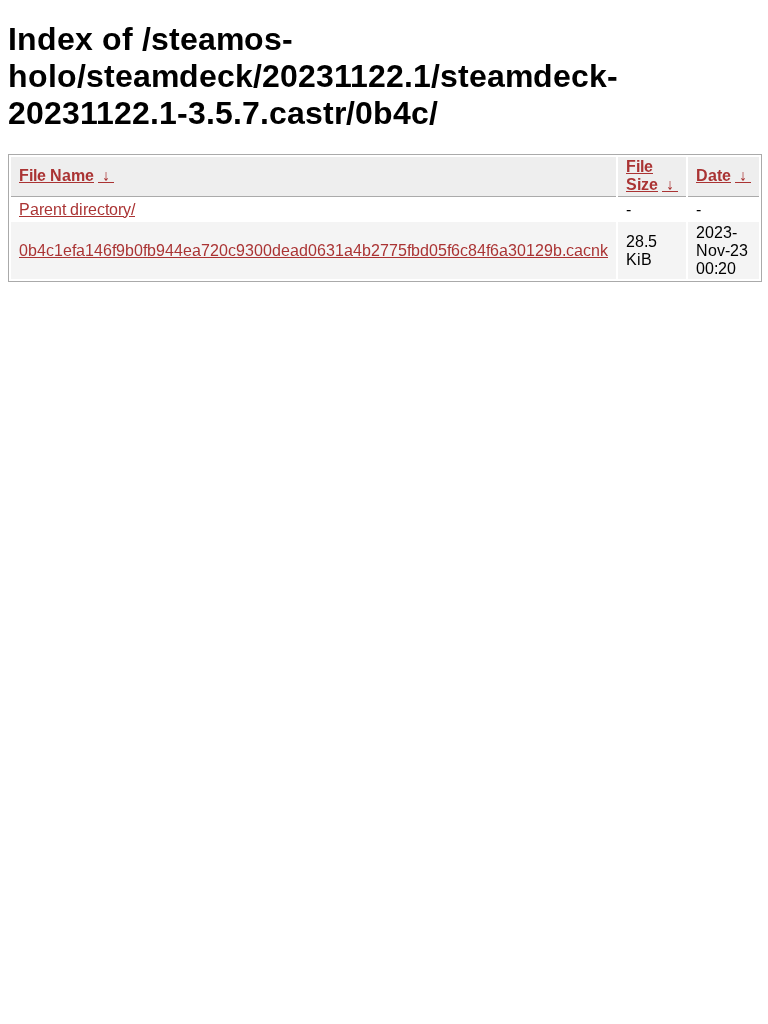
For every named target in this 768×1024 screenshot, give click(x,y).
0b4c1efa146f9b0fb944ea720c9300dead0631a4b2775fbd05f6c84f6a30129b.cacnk (313, 250)
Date (713, 175)
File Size (642, 175)
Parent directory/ (77, 209)
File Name (56, 175)
